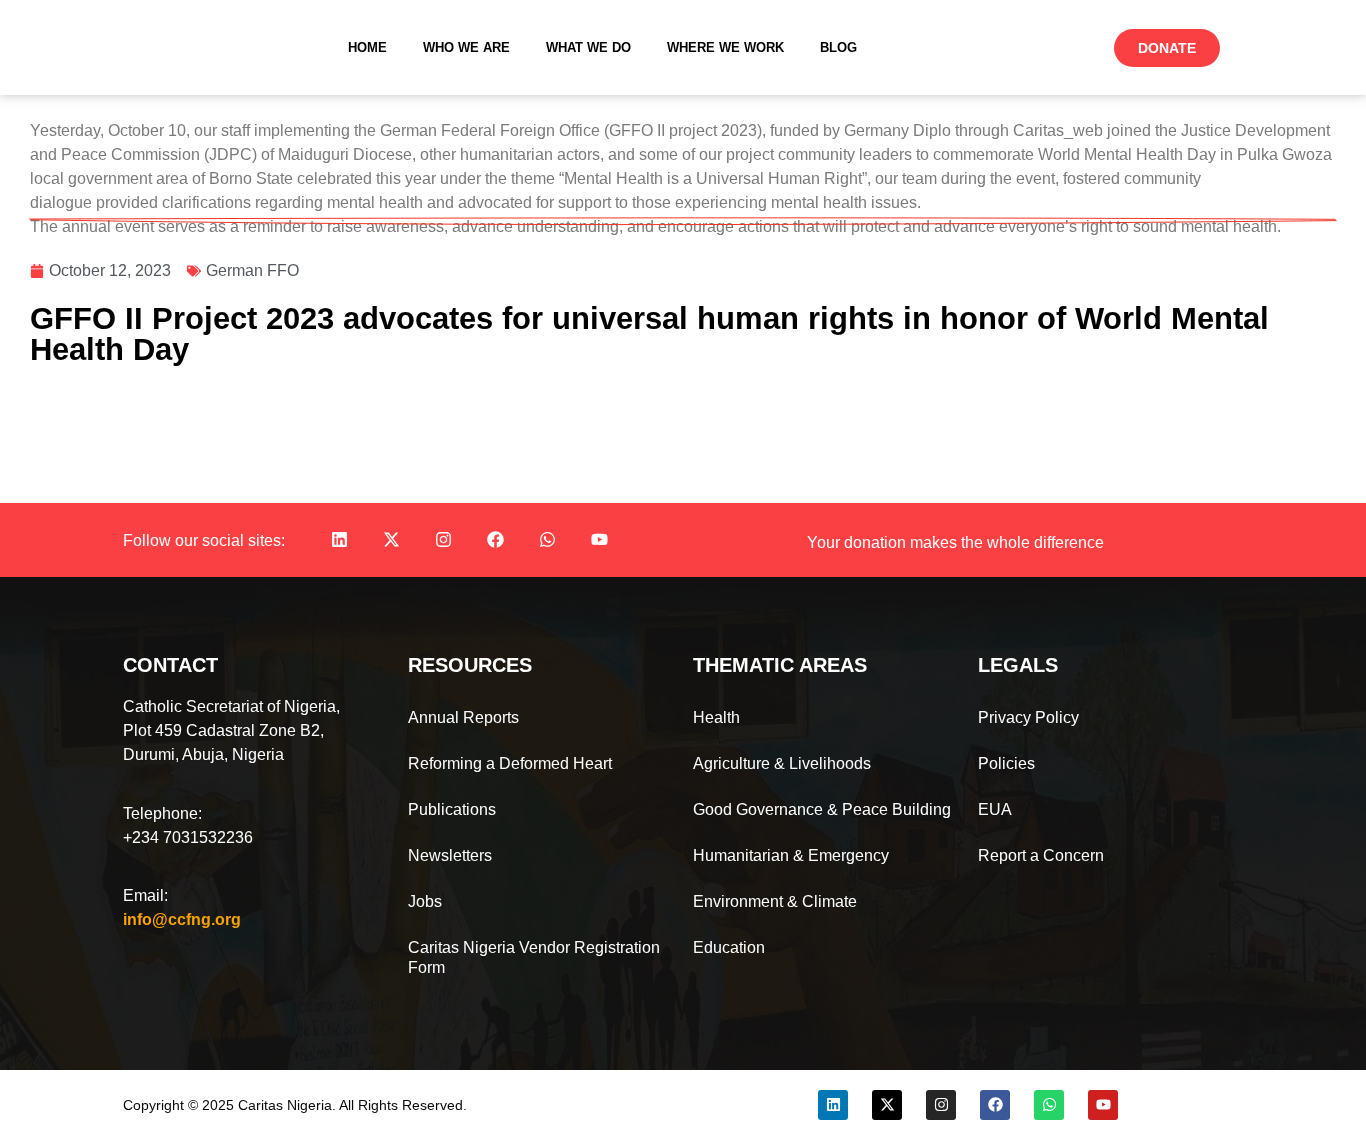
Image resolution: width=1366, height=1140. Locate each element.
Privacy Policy (1028, 717)
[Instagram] (443, 540)
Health (716, 717)
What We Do (588, 47)
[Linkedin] (339, 540)
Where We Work (725, 47)
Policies (1006, 763)
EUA (995, 809)
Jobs (425, 901)
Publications (452, 809)
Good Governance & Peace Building (822, 809)
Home (367, 47)
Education (729, 947)
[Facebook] (495, 540)
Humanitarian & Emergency (791, 855)
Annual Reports (463, 717)
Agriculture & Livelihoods (782, 763)
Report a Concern (1041, 855)
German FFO (252, 270)
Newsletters (450, 855)
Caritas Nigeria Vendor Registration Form (534, 957)
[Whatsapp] (547, 540)
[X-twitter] (391, 540)
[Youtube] (599, 540)
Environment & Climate (775, 901)
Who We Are (466, 47)
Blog (838, 47)
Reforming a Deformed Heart (510, 763)
